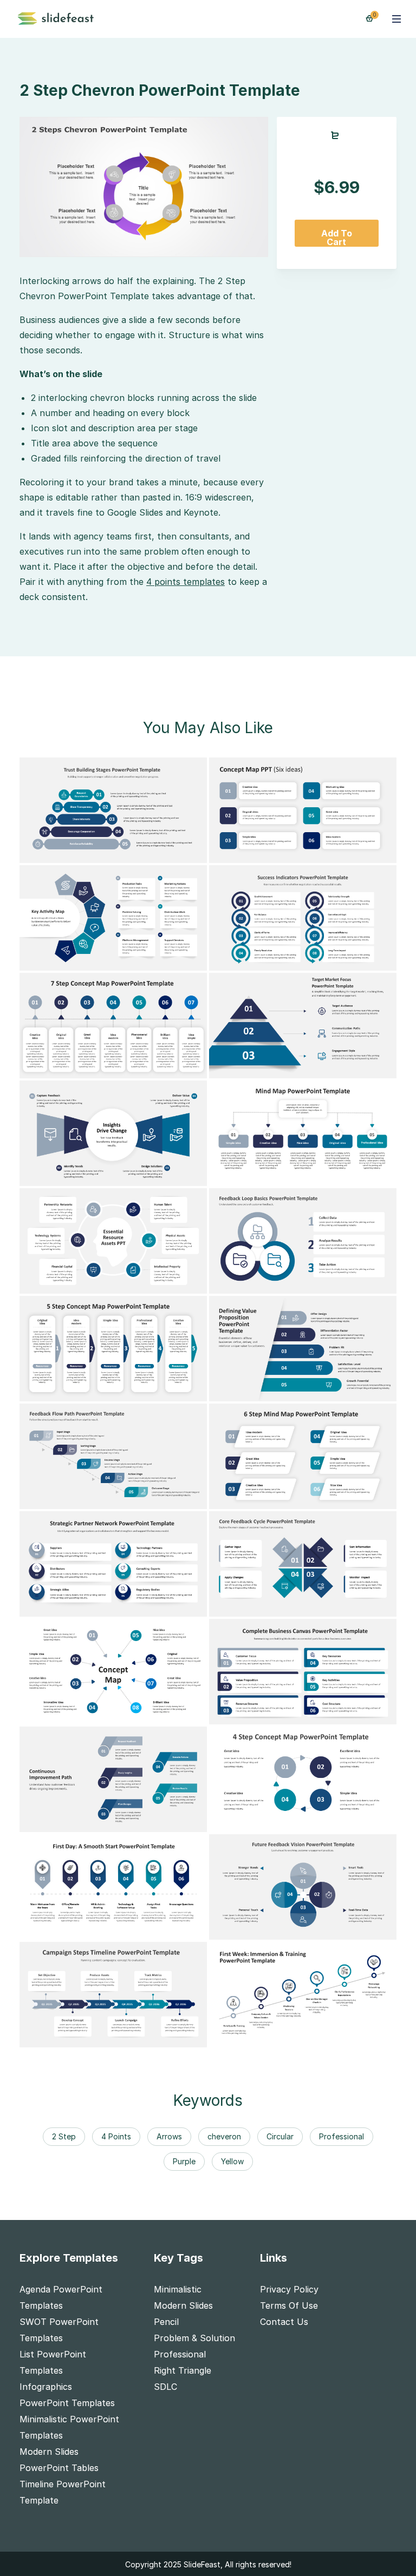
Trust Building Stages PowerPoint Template (119, 852)
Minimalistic (178, 2289)
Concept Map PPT (256, 852)
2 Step (64, 2136)
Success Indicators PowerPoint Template (304, 960)
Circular (280, 2136)
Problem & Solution (194, 2338)
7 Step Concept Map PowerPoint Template (118, 1068)
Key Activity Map (63, 960)
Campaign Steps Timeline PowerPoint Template (127, 2037)
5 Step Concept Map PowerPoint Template (118, 1391)
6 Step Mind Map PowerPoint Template (300, 1498)
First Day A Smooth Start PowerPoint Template (128, 1929)
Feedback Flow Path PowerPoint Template (117, 1498)
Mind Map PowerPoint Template (285, 1175)
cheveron (224, 2136)
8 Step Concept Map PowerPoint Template (118, 1714)
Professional (342, 2136)
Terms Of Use (289, 2305)
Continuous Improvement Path (93, 1821)
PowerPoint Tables (59, 2468)
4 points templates (186, 582)
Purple (184, 2161)
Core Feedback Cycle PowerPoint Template (308, 1606)
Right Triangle (183, 2370)
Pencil (166, 2322)
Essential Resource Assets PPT (93, 1283)
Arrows (169, 2136)
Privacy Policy (289, 2289)
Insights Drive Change (73, 1175)
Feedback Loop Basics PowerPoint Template (310, 1283)
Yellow (232, 2161)
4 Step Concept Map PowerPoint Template (308, 1821)
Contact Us (284, 2322)
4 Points (116, 2136)
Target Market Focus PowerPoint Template (308, 1068)
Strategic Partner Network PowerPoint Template (131, 1606)
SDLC (165, 2387)
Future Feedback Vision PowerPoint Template (313, 1929)
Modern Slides (49, 2452)
